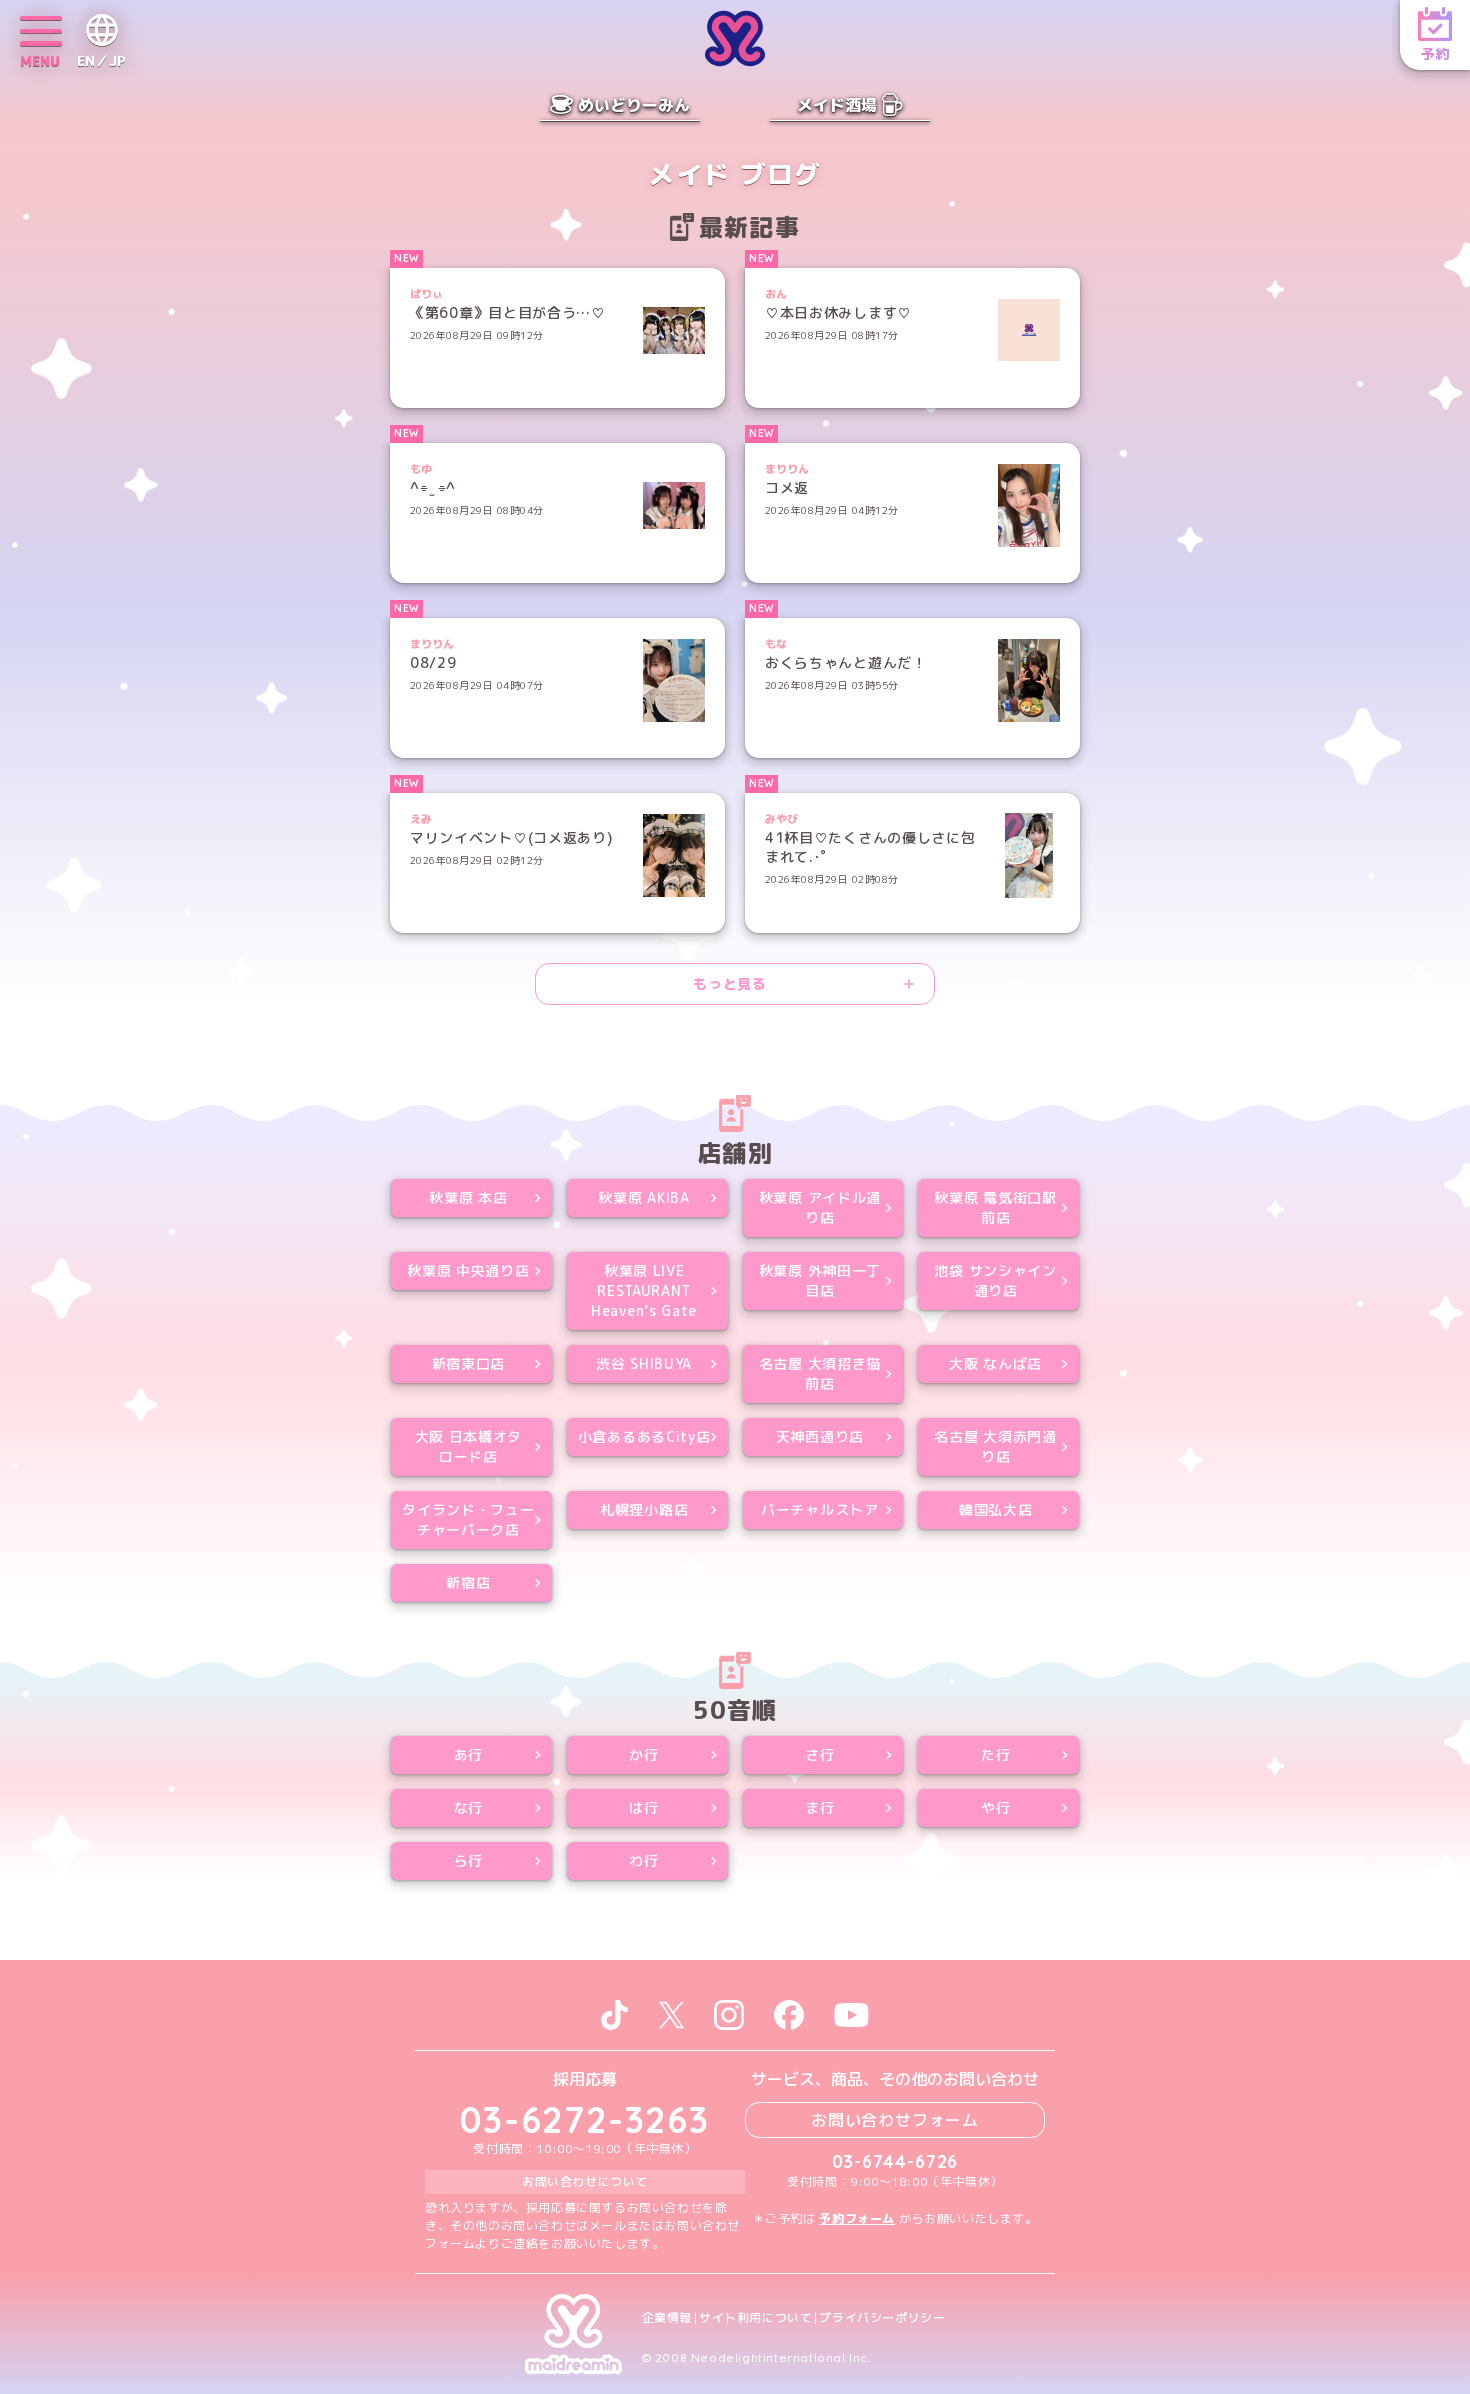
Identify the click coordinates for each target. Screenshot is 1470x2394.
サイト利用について (755, 2318)
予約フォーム (857, 2218)
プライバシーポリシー (882, 2318)
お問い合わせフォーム (895, 2120)
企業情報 (667, 2318)
